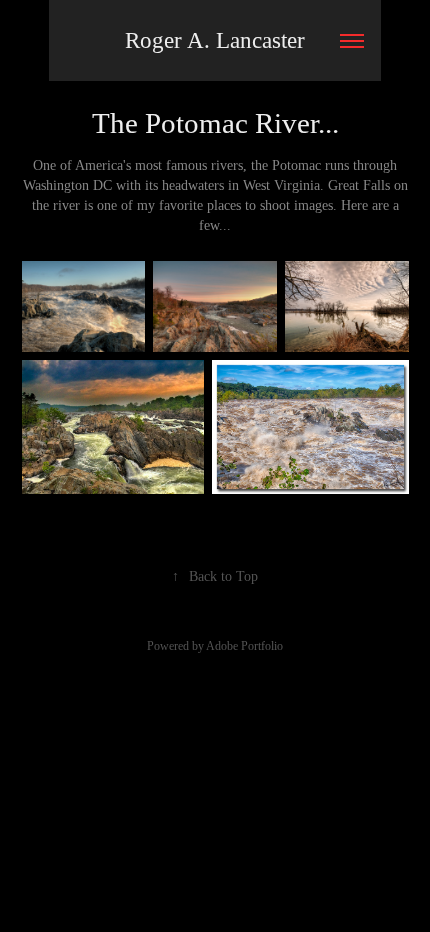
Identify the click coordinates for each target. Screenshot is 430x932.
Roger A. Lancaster (215, 40)
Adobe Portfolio (244, 646)
